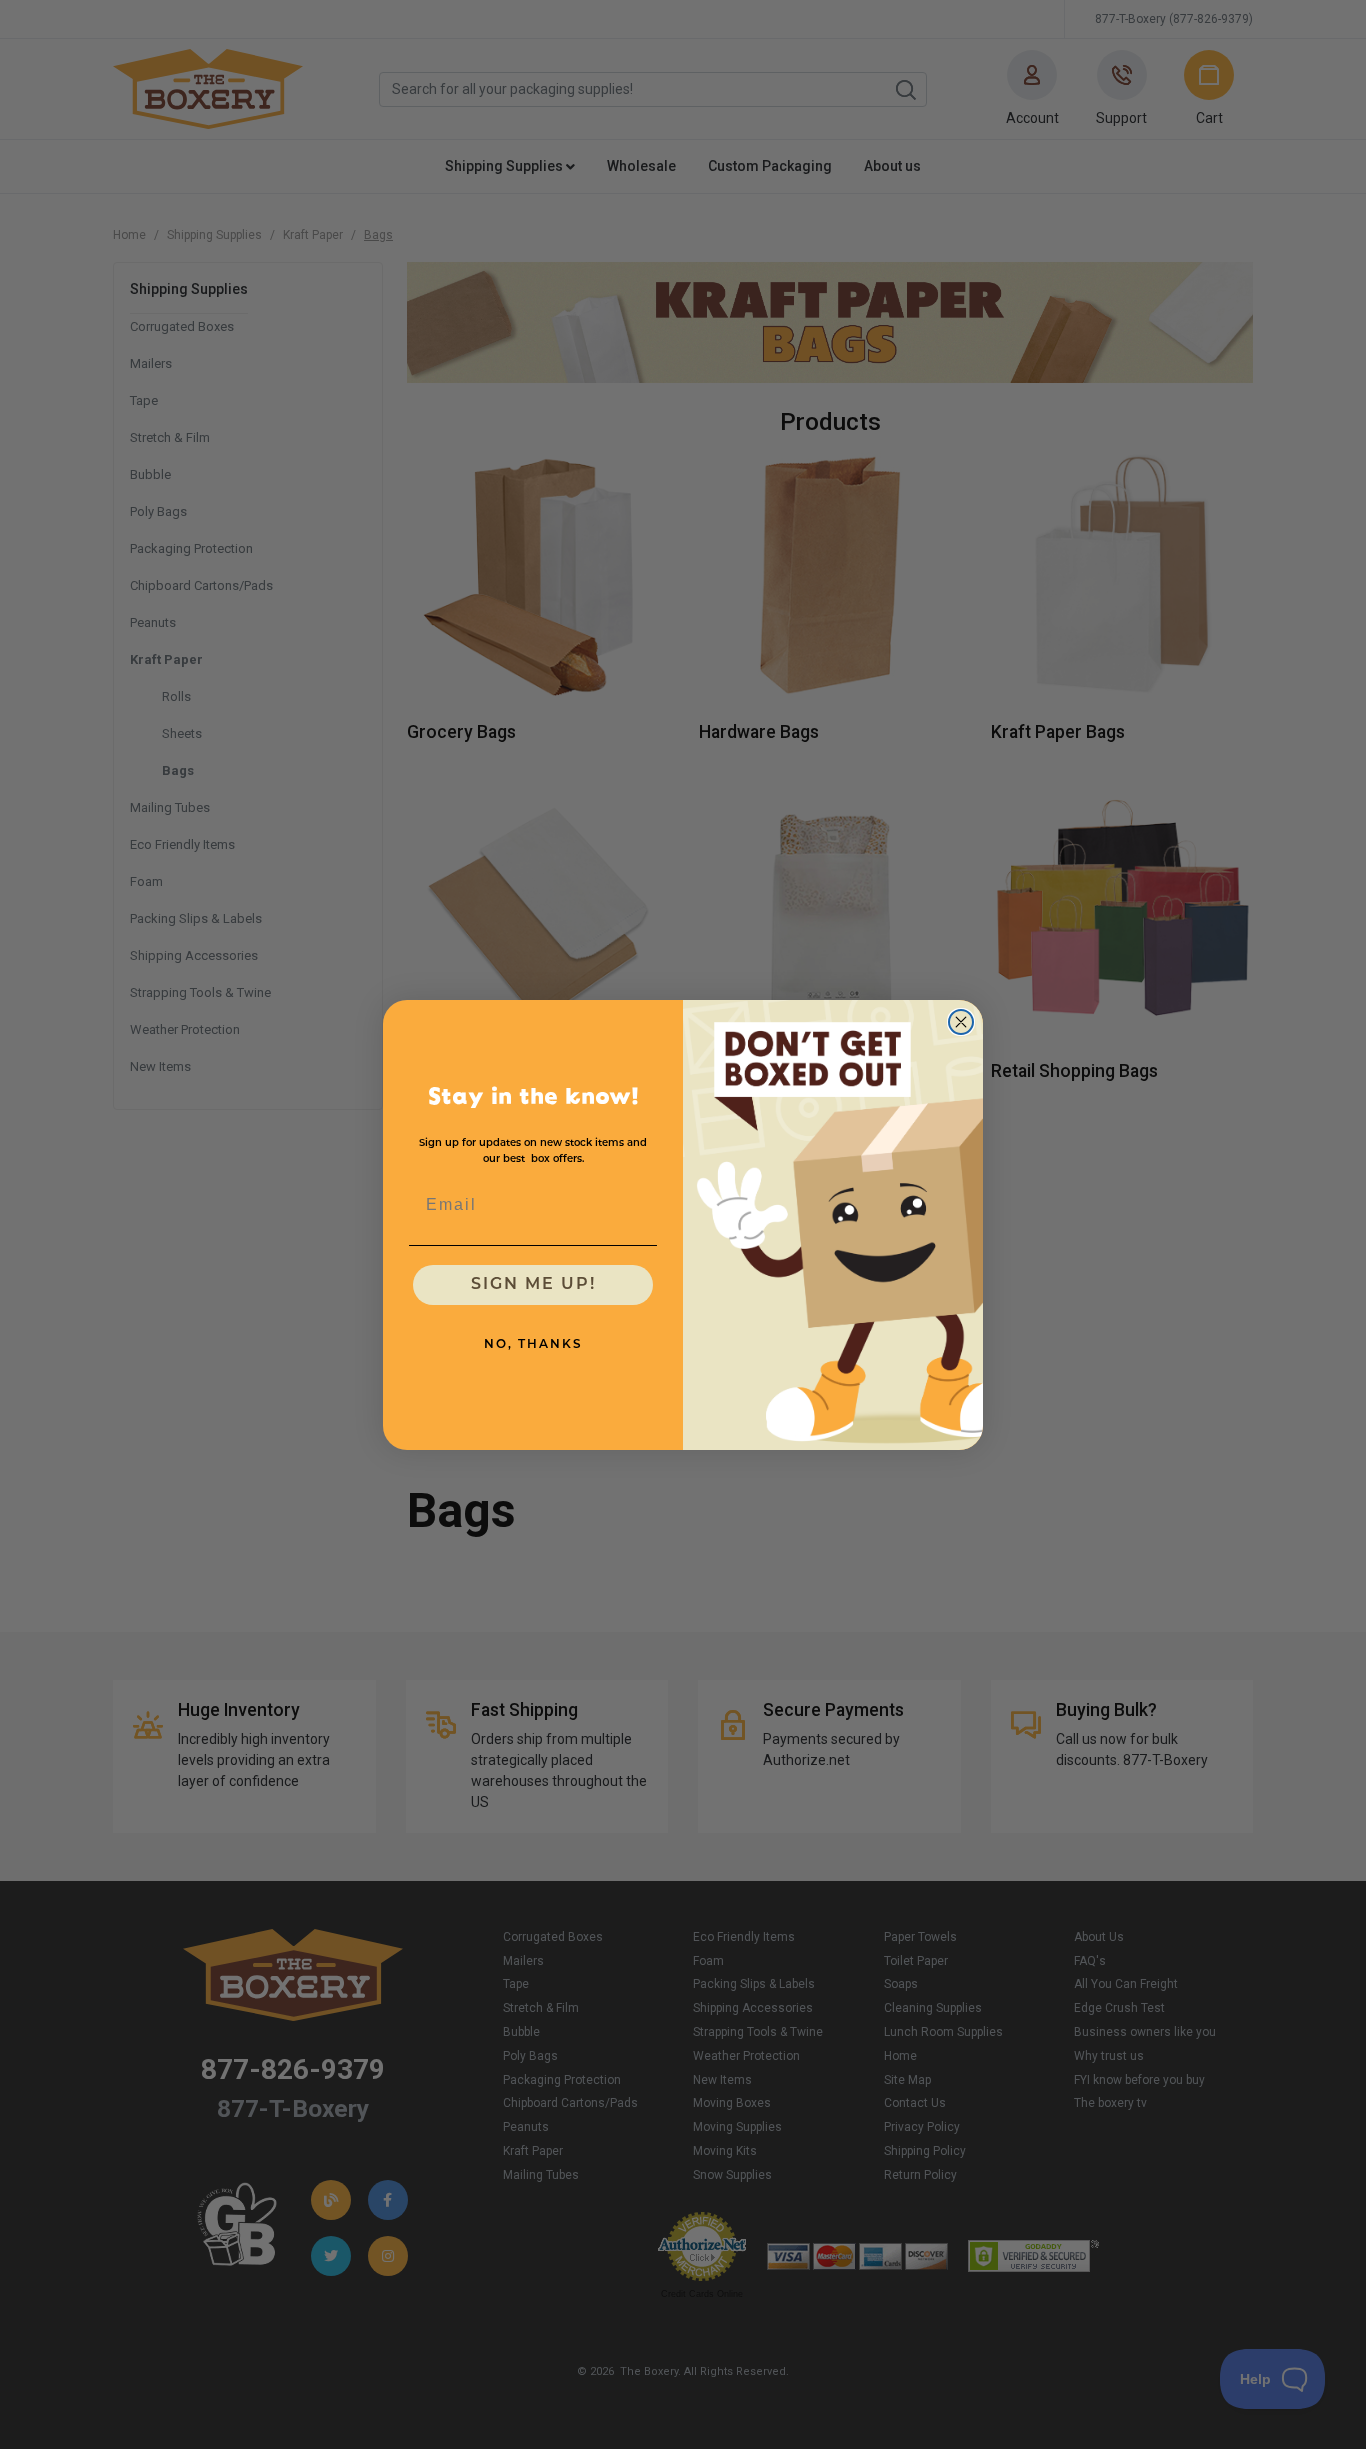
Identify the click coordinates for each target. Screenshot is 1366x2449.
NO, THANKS (533, 1345)
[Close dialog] (961, 1022)
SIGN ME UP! (533, 1285)
